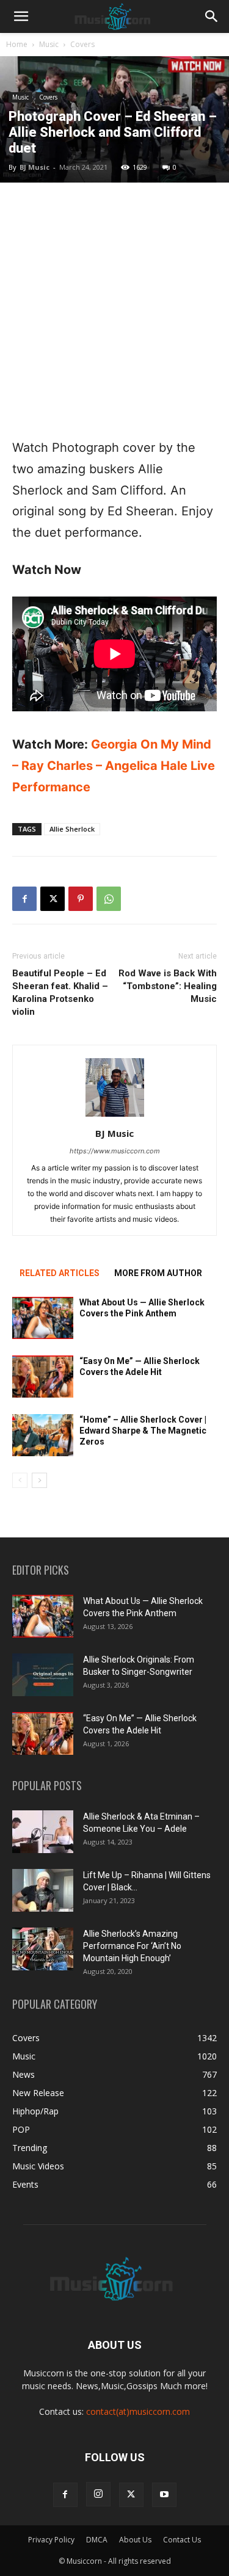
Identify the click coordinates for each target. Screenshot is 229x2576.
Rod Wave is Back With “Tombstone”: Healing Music (168, 986)
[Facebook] (24, 899)
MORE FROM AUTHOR (158, 1273)
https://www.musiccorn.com (115, 1151)
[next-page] (39, 1480)
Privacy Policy (51, 2540)
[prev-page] (20, 1480)
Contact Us (182, 2540)
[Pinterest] (81, 899)
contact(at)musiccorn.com (138, 2411)
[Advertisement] (114, 310)
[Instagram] (98, 2494)
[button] (21, 16)
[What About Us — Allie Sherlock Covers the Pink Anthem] (43, 1318)
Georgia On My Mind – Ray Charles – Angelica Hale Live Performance (114, 766)
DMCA (97, 2540)
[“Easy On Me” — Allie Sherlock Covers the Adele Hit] (43, 1377)
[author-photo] (115, 1116)
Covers (82, 44)
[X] (53, 899)
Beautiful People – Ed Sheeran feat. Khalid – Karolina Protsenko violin (60, 992)
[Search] (212, 16)
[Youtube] (164, 2495)
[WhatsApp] (109, 899)
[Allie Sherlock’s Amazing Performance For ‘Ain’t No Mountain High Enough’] (43, 1949)
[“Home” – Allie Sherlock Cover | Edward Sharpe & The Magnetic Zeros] (43, 1435)
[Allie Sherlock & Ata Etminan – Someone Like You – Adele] (43, 1832)
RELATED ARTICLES (60, 1273)
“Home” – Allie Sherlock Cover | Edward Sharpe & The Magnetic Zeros (143, 1431)
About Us (135, 2540)
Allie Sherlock (72, 829)
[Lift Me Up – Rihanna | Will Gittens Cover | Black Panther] (43, 1890)
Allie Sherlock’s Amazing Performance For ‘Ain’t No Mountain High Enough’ (132, 1946)
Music (49, 44)
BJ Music (35, 167)
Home (17, 44)
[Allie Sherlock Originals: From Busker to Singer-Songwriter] (43, 1675)
